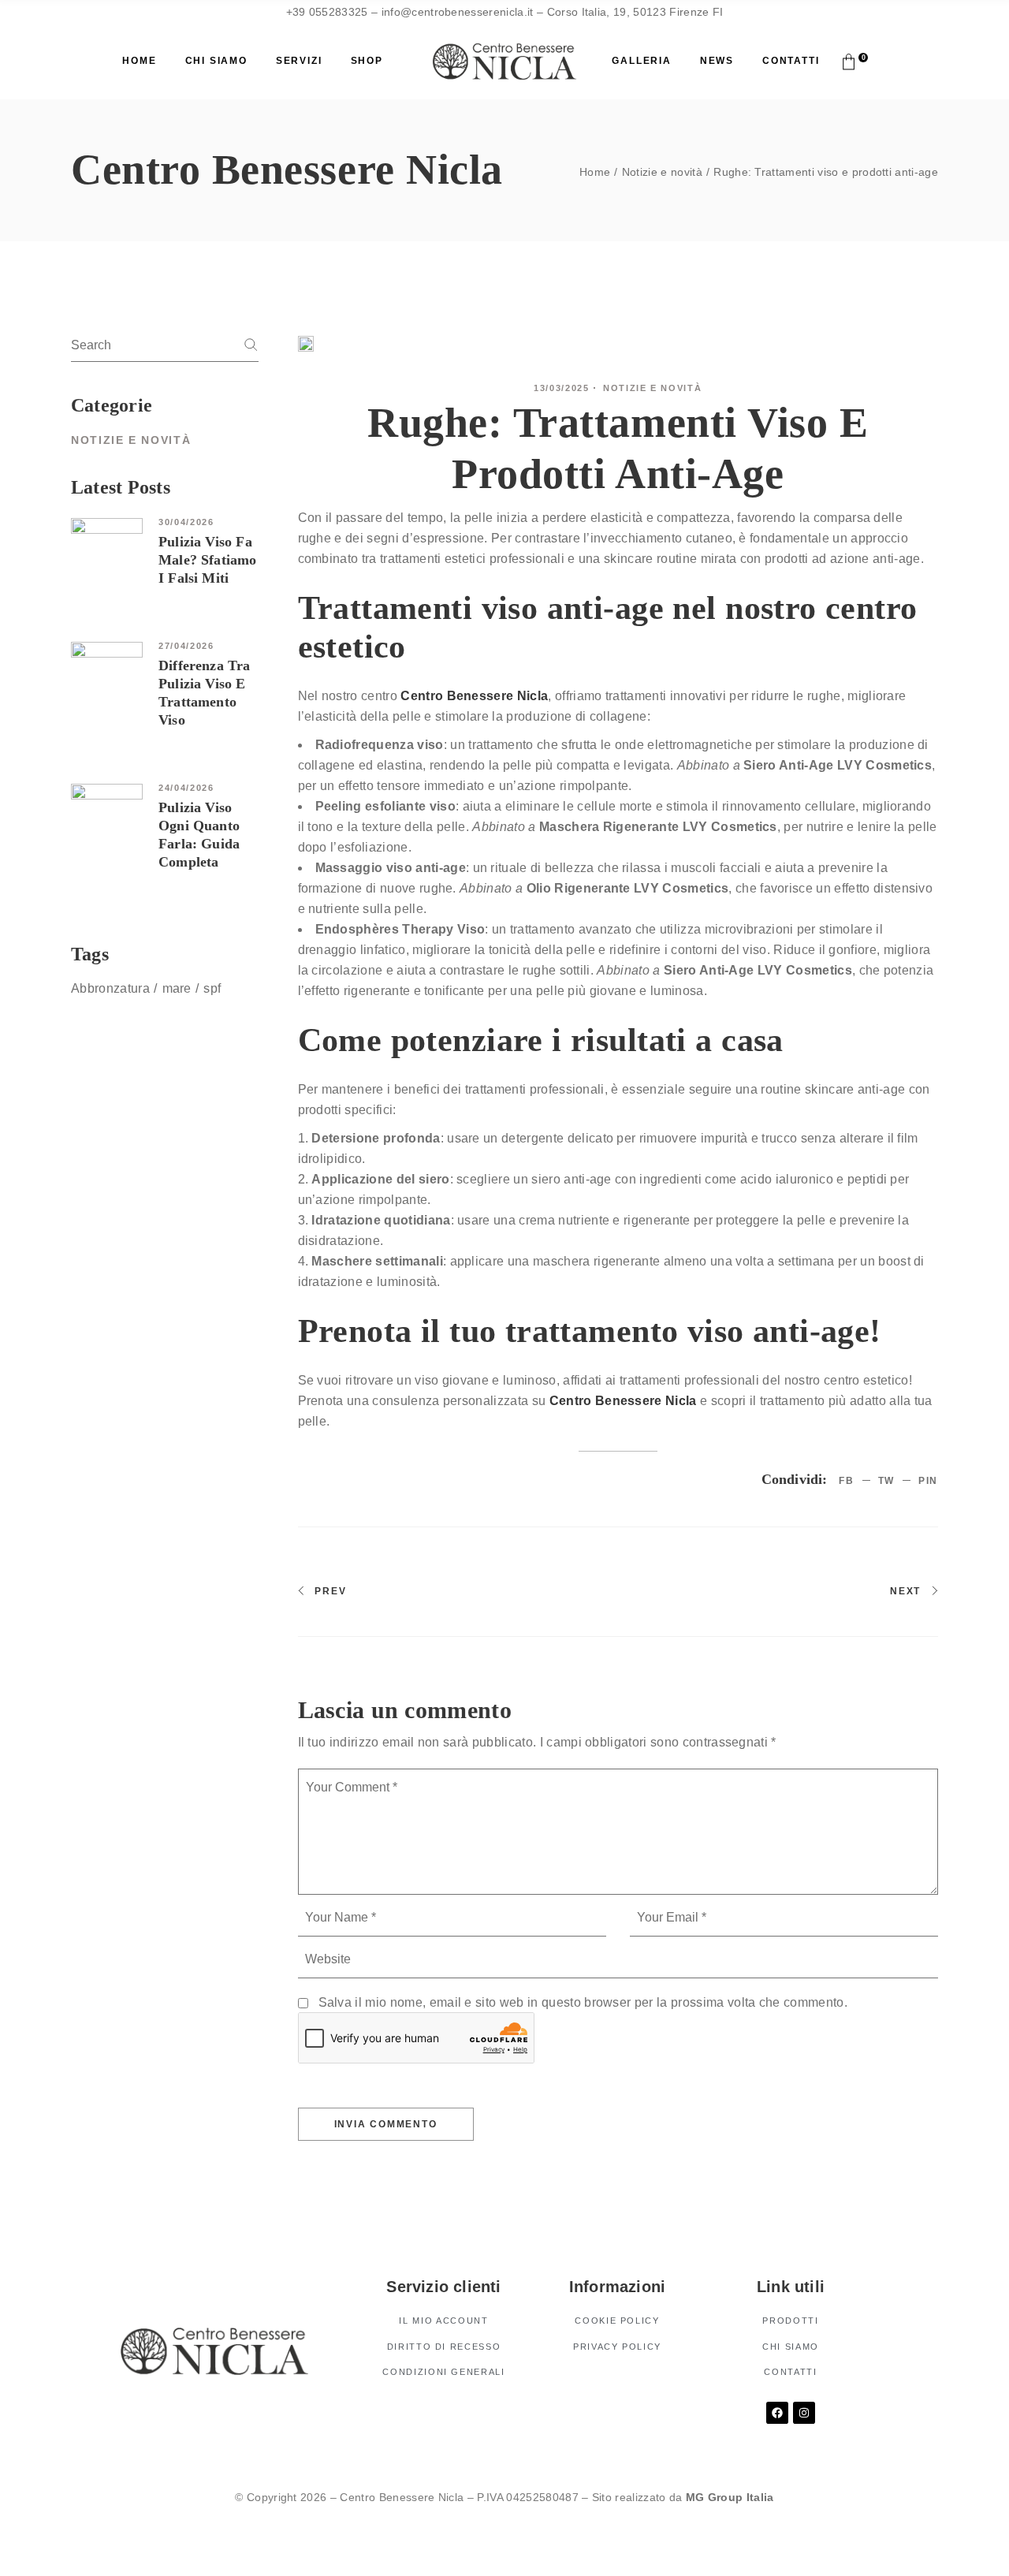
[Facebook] (777, 2413)
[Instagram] (804, 2413)
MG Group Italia (730, 2497)
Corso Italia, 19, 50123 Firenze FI (635, 12)
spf (212, 988)
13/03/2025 (562, 388)
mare (177, 988)
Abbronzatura (110, 988)
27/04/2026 (186, 646)
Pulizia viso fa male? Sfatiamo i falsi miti (208, 560)
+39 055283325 (327, 12)
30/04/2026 (186, 522)
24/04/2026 (186, 788)
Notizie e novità (662, 172)
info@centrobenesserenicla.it (455, 12)
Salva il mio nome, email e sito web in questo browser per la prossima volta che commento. (583, 2002)
